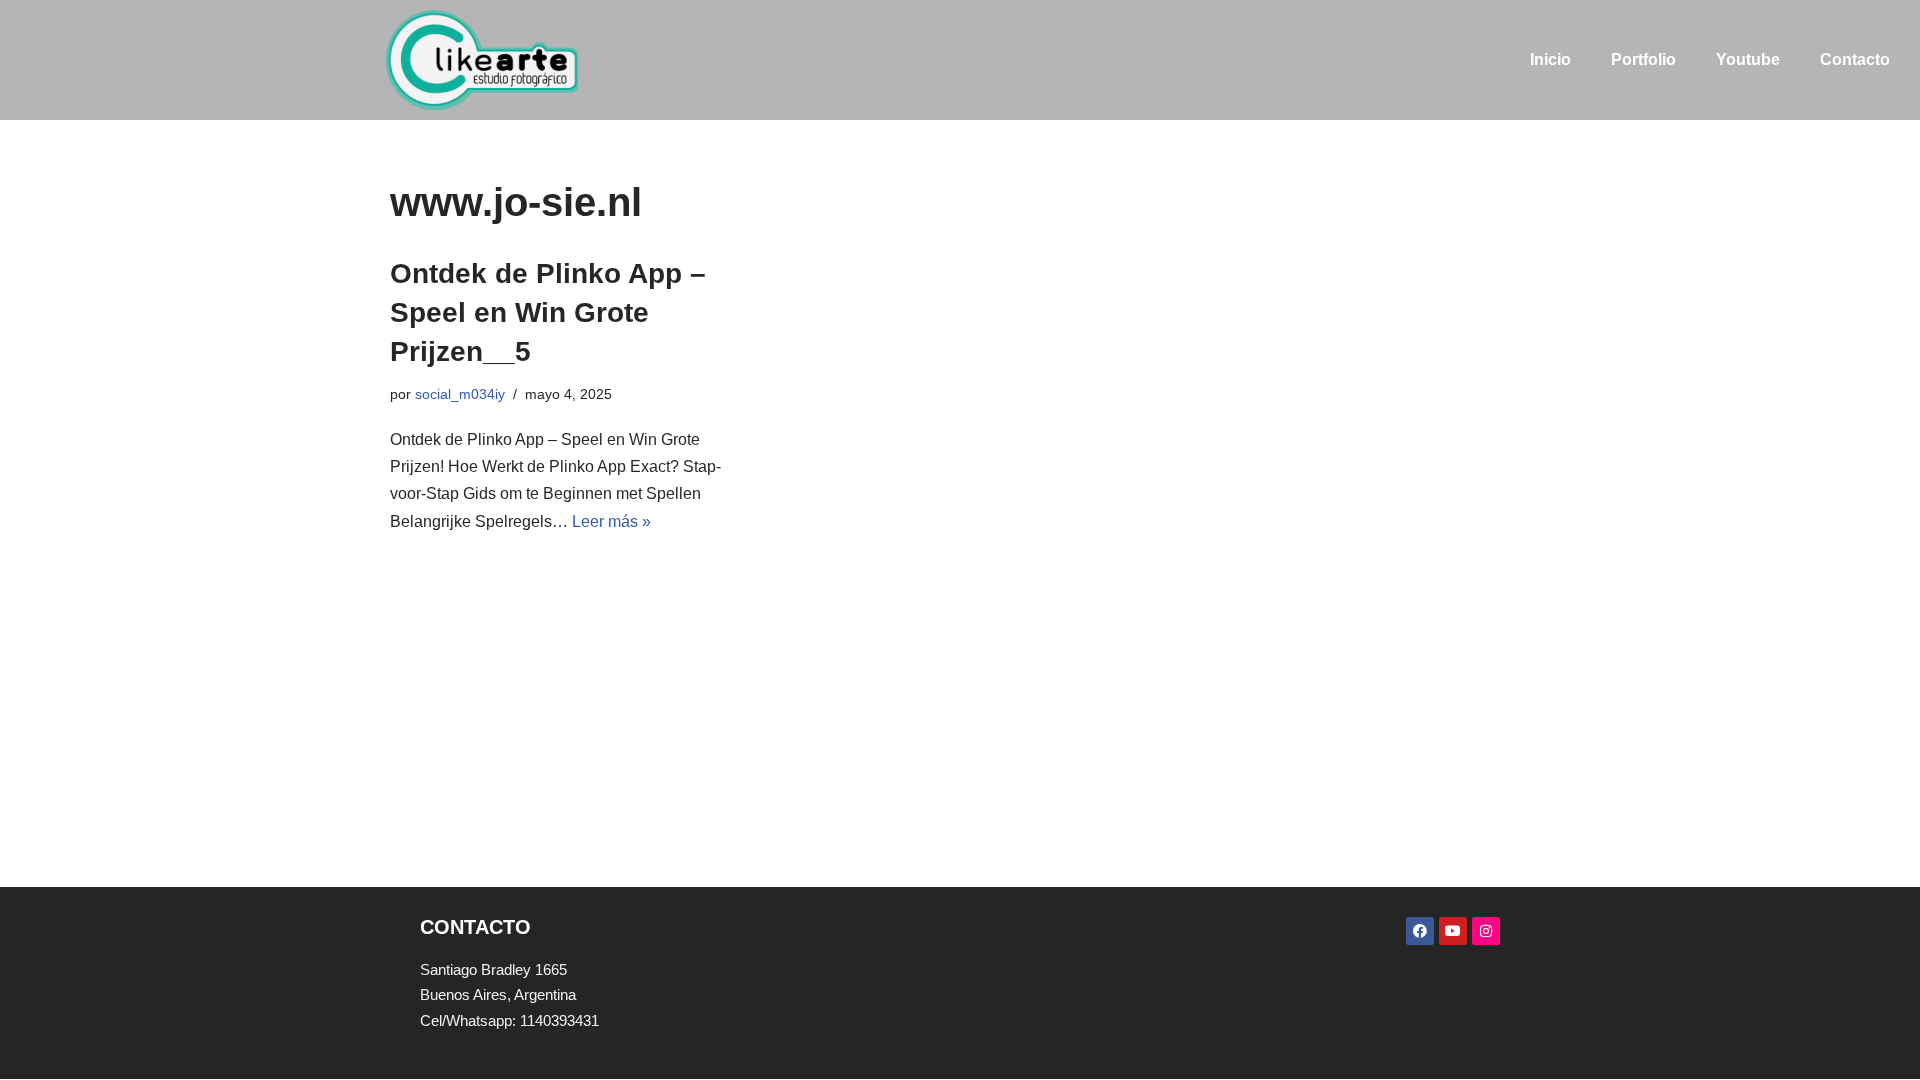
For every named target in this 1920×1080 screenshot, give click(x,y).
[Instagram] (1486, 931)
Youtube (1748, 59)
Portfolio (1643, 59)
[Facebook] (1420, 931)
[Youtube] (1453, 931)
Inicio (1550, 59)
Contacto (1855, 59)
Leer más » (611, 521)
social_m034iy (460, 394)
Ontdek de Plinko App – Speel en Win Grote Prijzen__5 (548, 312)
